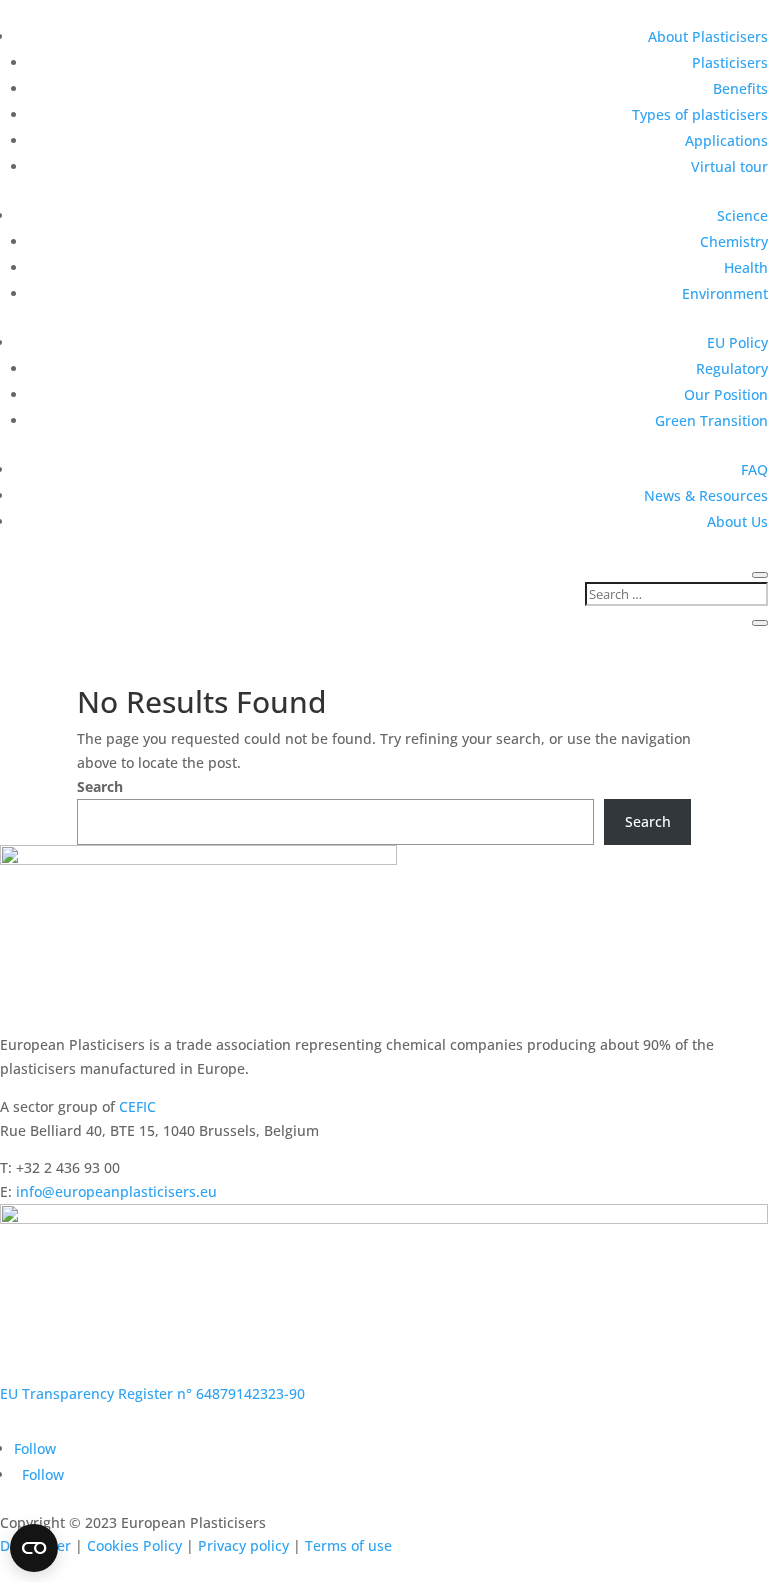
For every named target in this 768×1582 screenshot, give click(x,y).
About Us (737, 521)
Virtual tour (729, 166)
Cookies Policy (134, 1545)
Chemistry (734, 241)
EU (9, 1393)
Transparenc (62, 1393)
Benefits (740, 88)
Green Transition (711, 420)
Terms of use (348, 1545)
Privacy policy (243, 1545)
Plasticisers (730, 62)
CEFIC (137, 1106)
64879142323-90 (248, 1393)
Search (100, 786)
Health (746, 267)
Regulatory (732, 368)
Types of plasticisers (700, 114)
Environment (725, 293)
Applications (726, 140)
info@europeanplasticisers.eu (116, 1191)
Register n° (153, 1393)
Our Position (726, 394)
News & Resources (706, 495)
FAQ (754, 469)
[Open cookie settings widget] (34, 1548)
